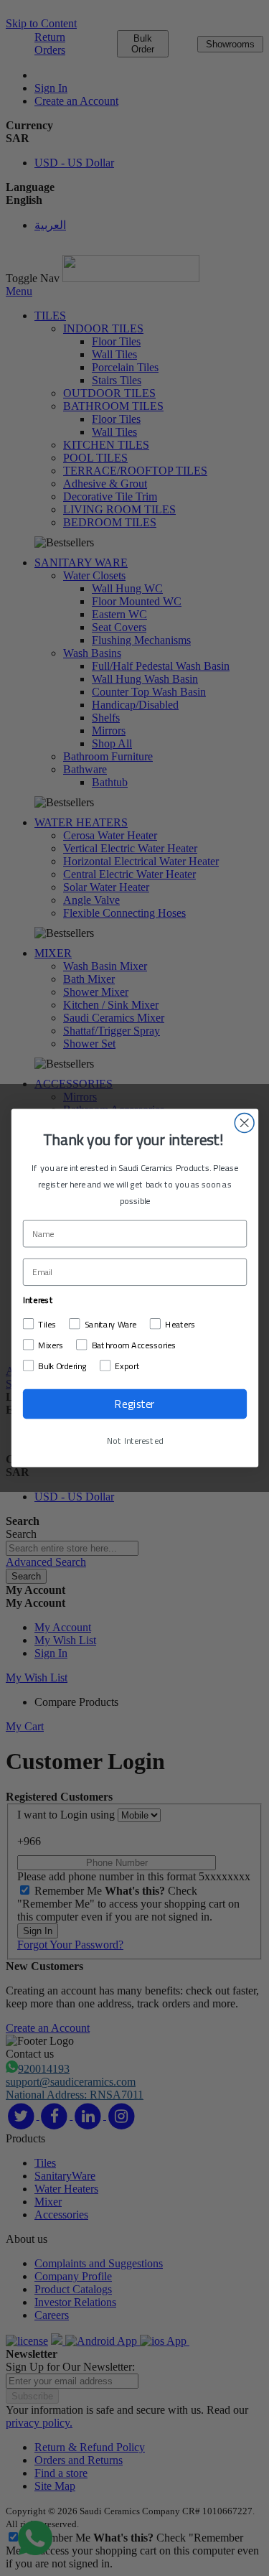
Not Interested (134, 1441)
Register (134, 1404)
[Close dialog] (244, 1123)
